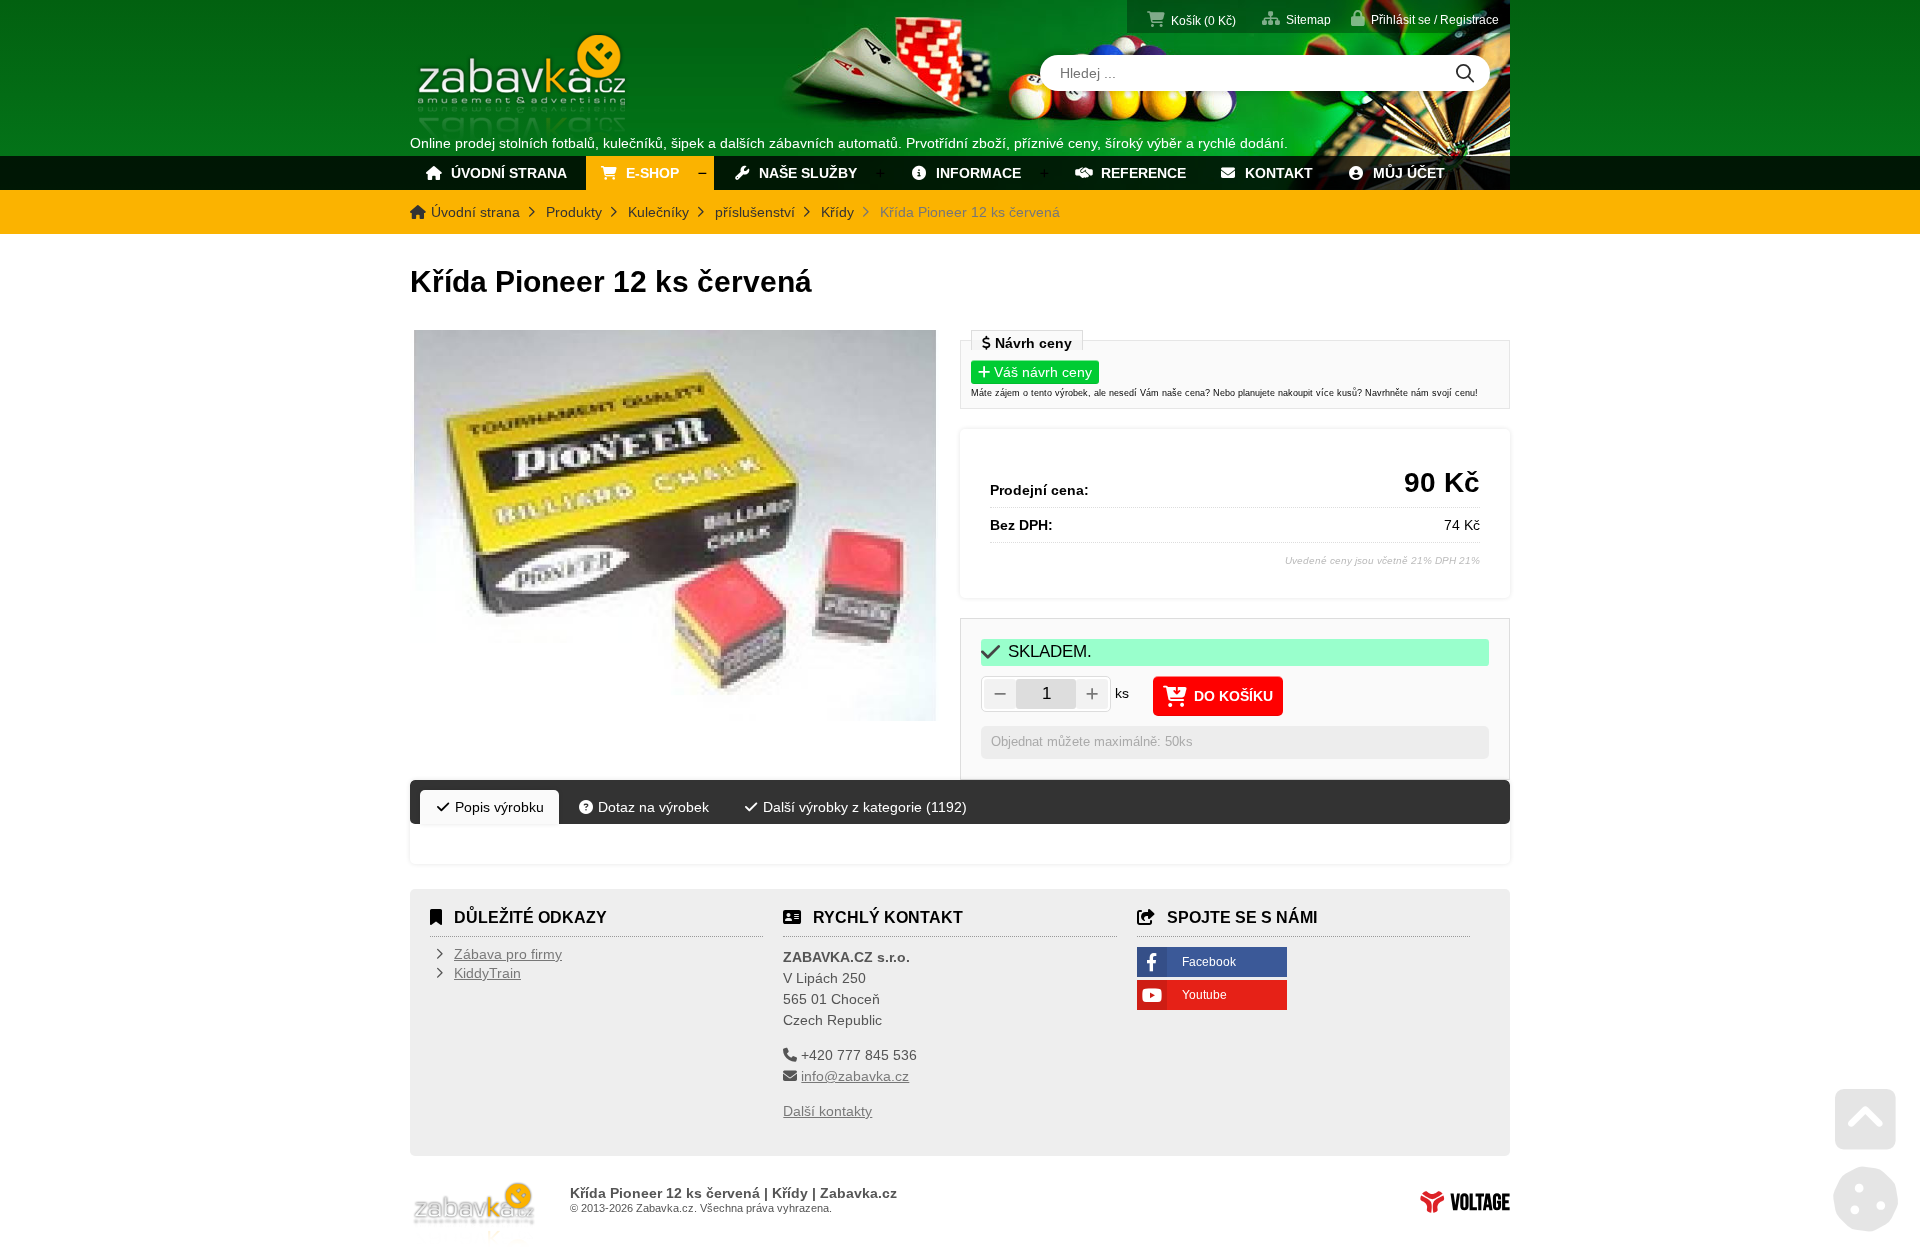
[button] (1425, 18)
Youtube (1204, 995)
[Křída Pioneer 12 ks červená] (675, 525)
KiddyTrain (487, 973)
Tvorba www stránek (1465, 1202)
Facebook (1209, 962)
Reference (1139, 173)
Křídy (837, 212)
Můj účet (1405, 173)
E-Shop (648, 173)
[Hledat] (1465, 74)
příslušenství (755, 212)
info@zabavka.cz (855, 1076)
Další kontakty (827, 1111)
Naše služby (804, 173)
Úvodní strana (523, 88)
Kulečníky (658, 212)
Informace (974, 173)
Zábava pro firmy (508, 954)
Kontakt (1275, 173)
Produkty (574, 212)
